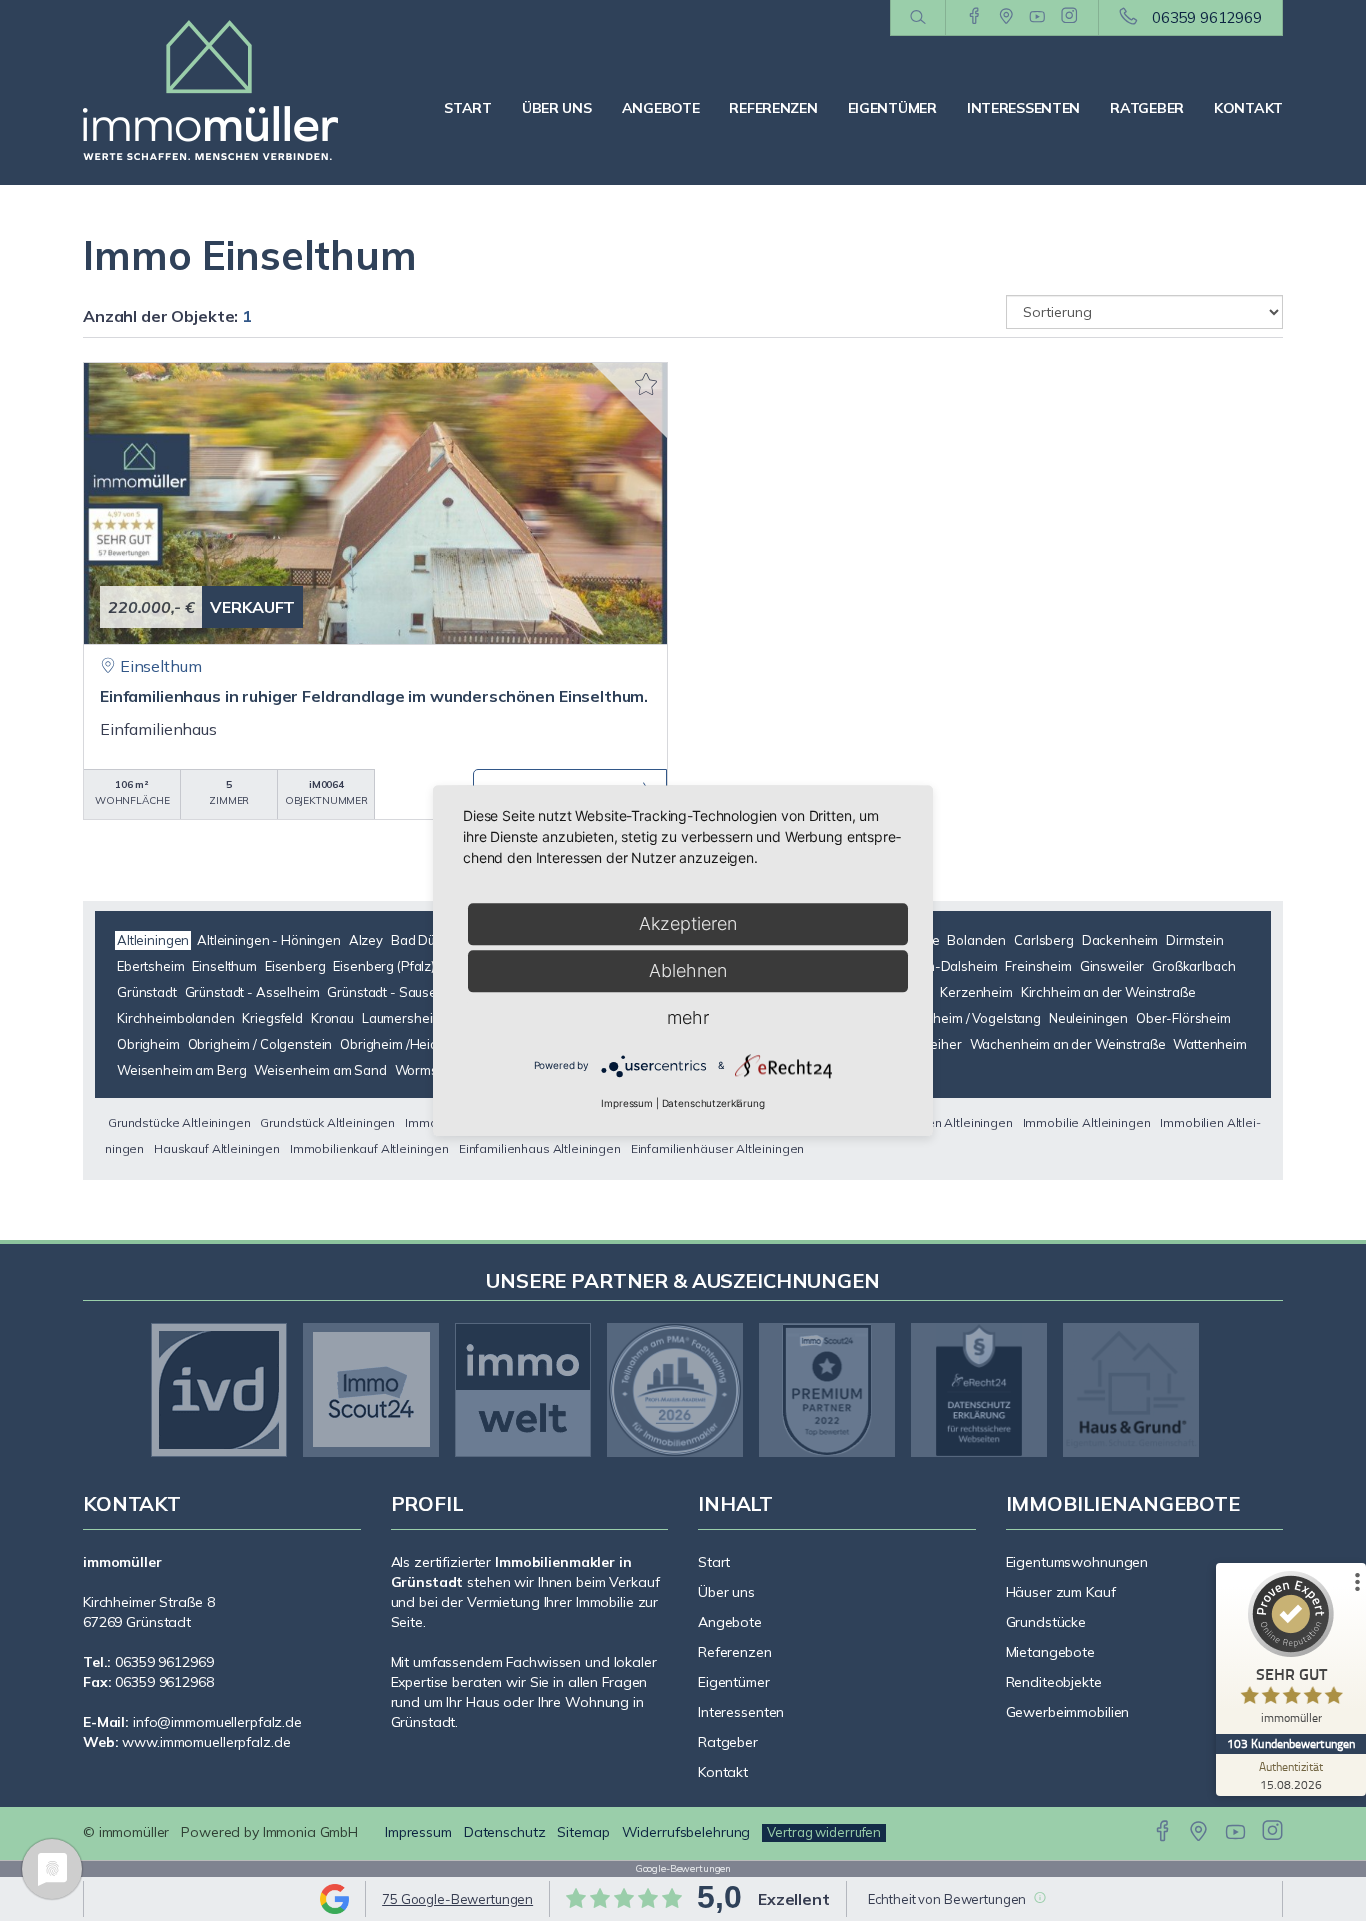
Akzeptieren (688, 923)
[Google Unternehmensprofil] (1006, 17)
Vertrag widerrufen (824, 1832)
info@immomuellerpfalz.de (217, 1722)
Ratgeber (1147, 108)
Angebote (661, 108)
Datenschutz (505, 1832)
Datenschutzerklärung (713, 1103)
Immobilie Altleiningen (1087, 1122)
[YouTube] (1037, 17)
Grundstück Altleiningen (327, 1122)
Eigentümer (892, 108)
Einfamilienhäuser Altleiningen (718, 1148)
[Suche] (917, 18)
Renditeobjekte (1054, 1682)
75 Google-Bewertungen (457, 1899)
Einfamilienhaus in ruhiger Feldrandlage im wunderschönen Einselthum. (374, 696)
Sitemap (583, 1832)
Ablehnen (688, 970)
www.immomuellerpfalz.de (206, 1742)
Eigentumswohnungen (1077, 1562)
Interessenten (1023, 108)
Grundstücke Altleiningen (179, 1122)
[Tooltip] (1039, 1897)
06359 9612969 (1207, 17)
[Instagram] (1069, 17)
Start (468, 108)
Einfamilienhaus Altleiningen (540, 1148)
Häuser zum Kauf (1061, 1592)
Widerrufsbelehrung (686, 1832)
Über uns (557, 108)
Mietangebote (1051, 1652)
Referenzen (773, 108)
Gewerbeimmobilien (1068, 1712)
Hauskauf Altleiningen (217, 1148)
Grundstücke (1046, 1622)
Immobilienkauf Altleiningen (369, 1148)
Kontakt (1248, 108)
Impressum (418, 1832)
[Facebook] (974, 17)
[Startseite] (222, 90)
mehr (688, 1017)
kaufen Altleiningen (958, 1122)
